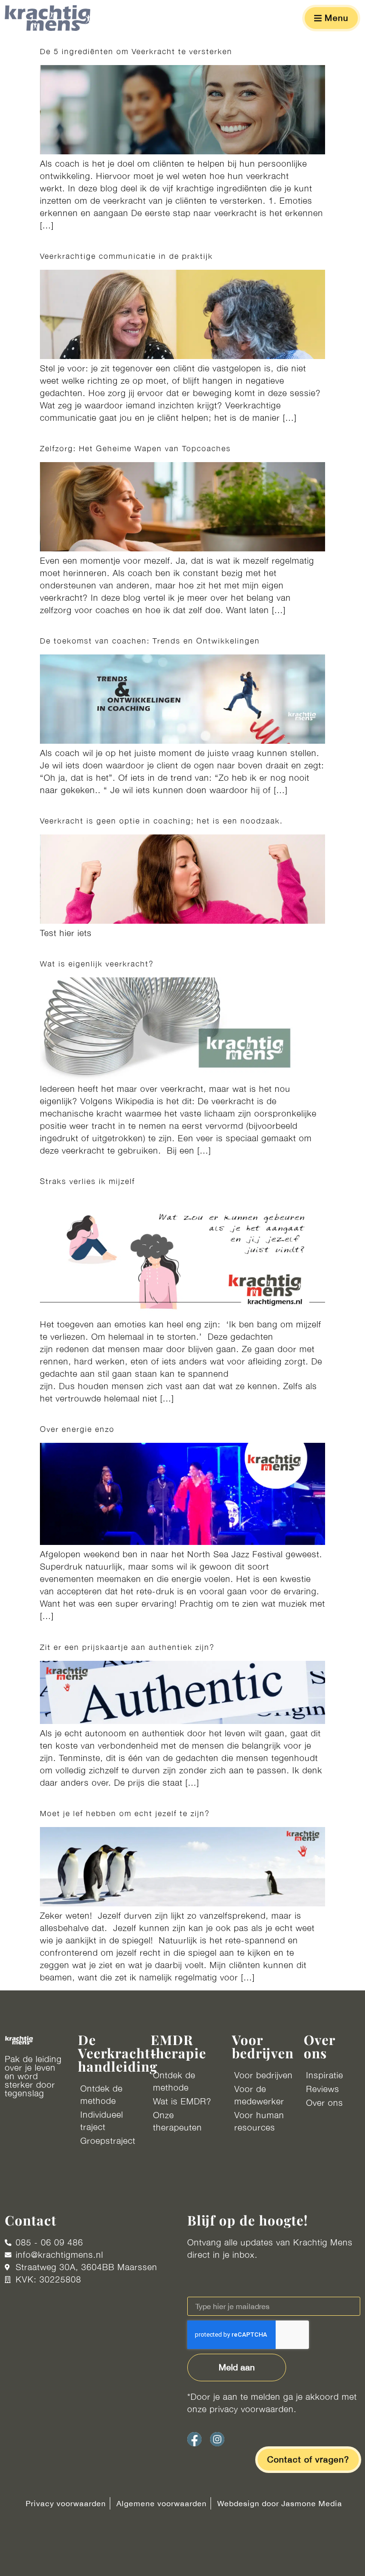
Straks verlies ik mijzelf (87, 1181)
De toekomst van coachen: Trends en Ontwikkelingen (150, 641)
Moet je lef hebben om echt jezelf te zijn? (125, 1813)
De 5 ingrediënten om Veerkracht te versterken (136, 51)
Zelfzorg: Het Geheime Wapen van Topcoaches (135, 448)
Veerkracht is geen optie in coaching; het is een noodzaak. (163, 821)
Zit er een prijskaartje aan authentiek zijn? (127, 1647)
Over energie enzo (77, 1429)
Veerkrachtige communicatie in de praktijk (126, 256)
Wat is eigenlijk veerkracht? (98, 964)
